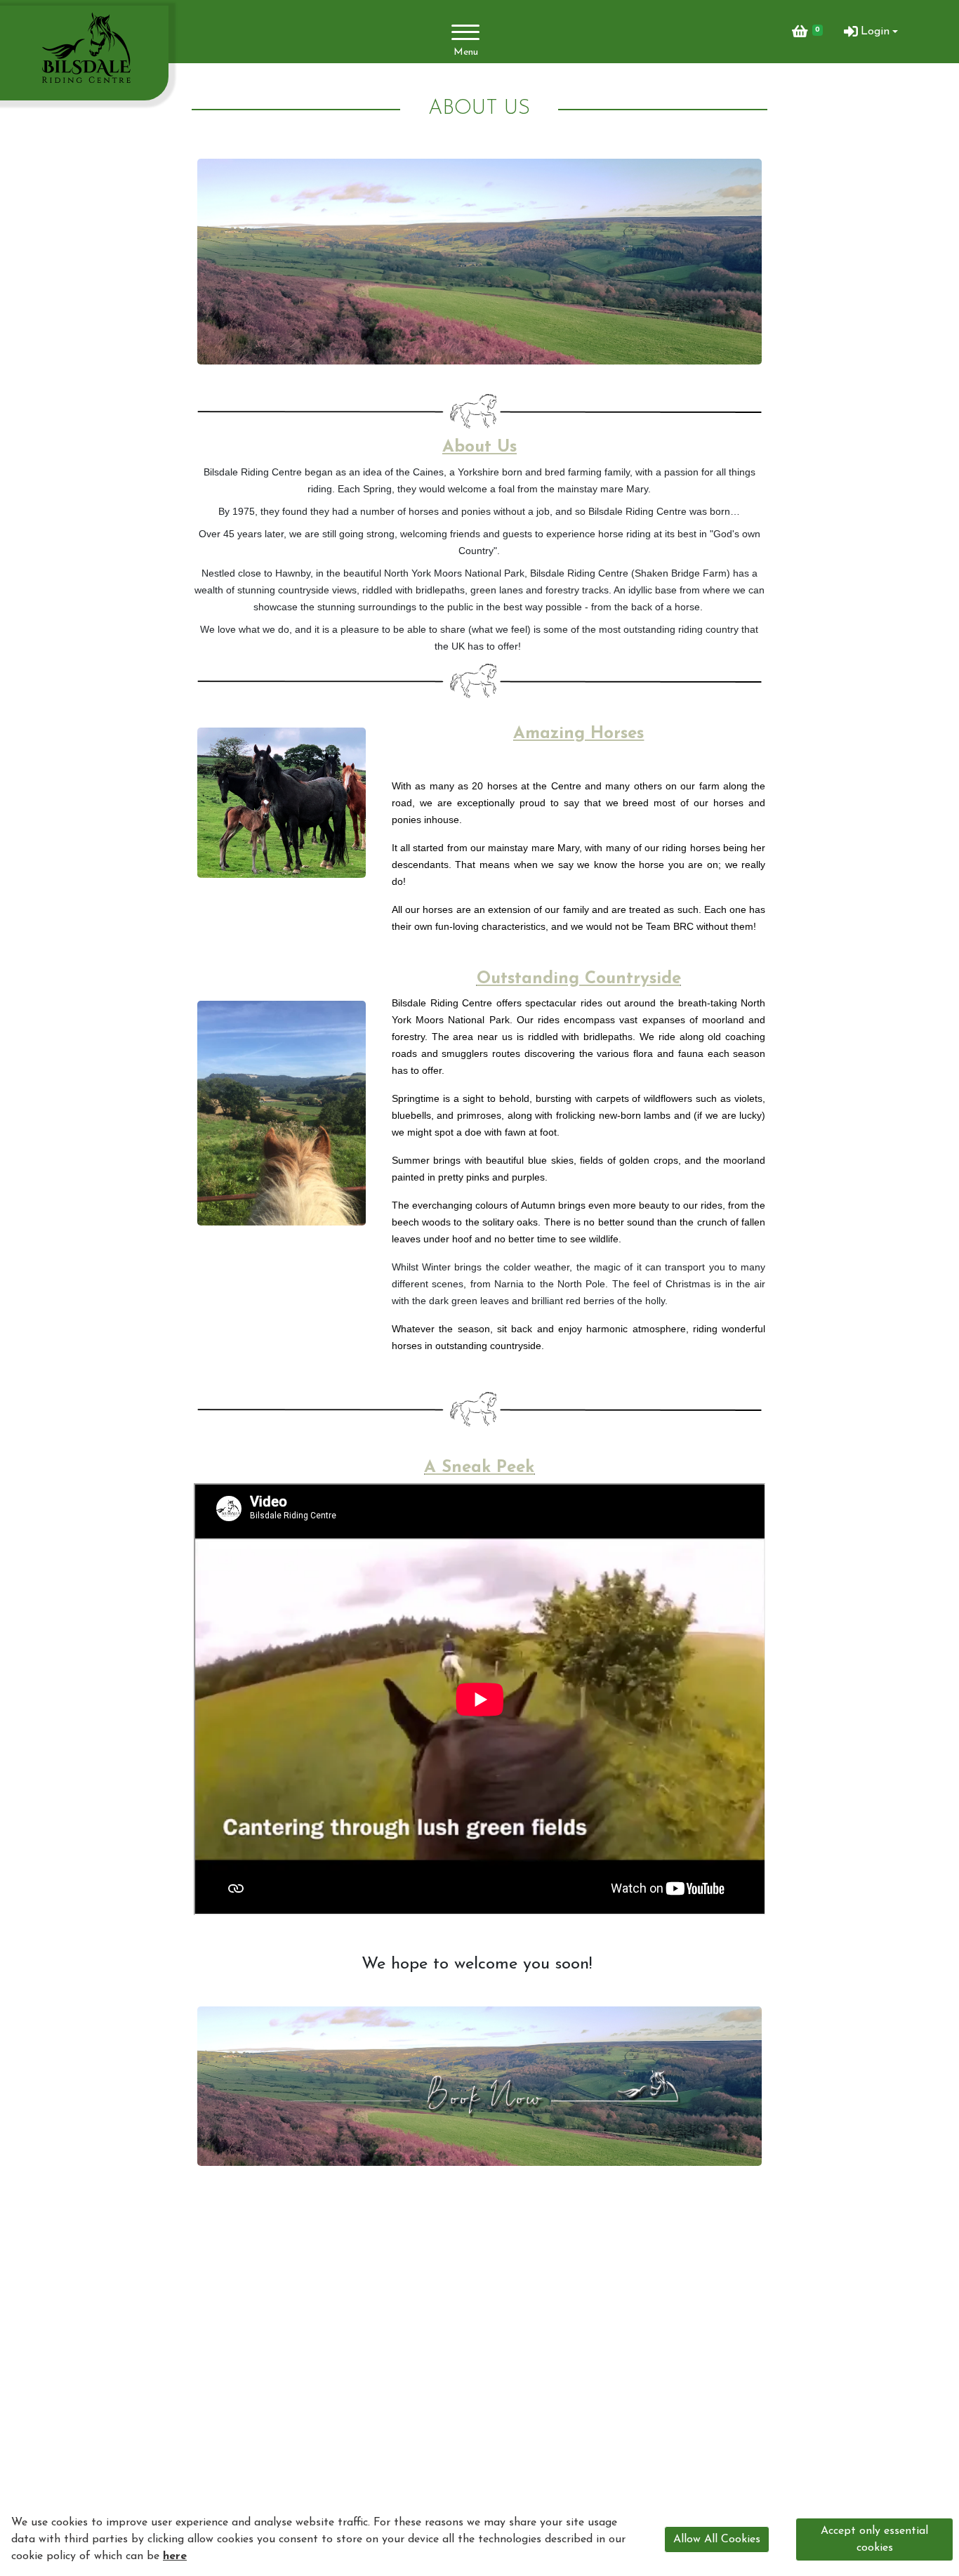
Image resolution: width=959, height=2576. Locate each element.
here (175, 2556)
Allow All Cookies (717, 2539)
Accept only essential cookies (874, 2539)
